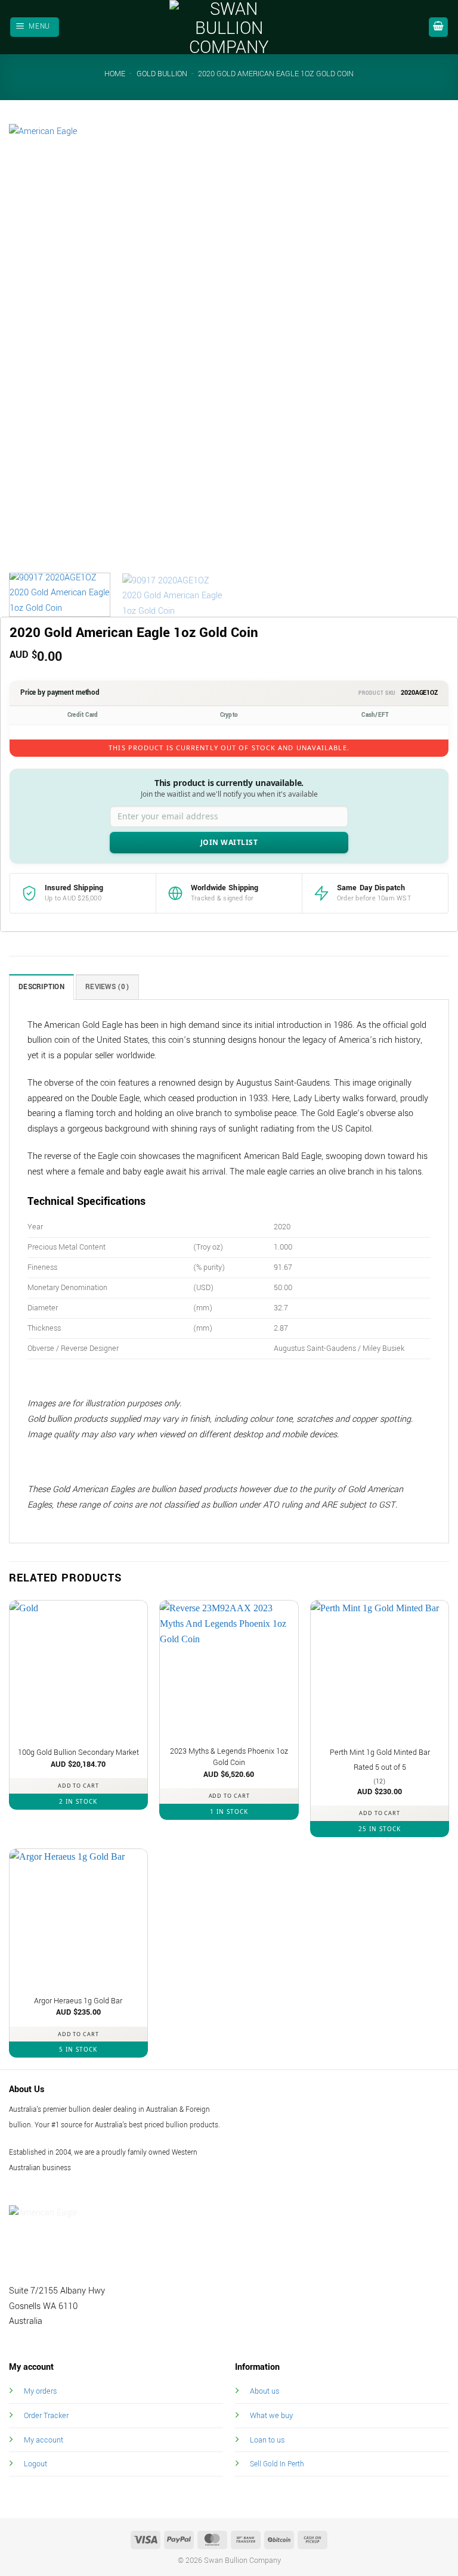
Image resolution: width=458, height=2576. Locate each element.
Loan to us (267, 2440)
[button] (35, 27)
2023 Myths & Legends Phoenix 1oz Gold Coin (229, 1757)
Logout (35, 2464)
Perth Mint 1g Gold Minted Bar (380, 1752)
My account (44, 2440)
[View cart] (438, 27)
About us (264, 2391)
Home (115, 74)
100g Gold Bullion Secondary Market (78, 1752)
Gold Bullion (162, 74)
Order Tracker (46, 2415)
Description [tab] (41, 987)
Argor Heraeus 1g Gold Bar (78, 2001)
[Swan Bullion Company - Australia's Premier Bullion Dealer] (229, 27)
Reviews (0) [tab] (107, 987)
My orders (40, 2391)
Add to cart (78, 1786)
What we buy (271, 2415)
